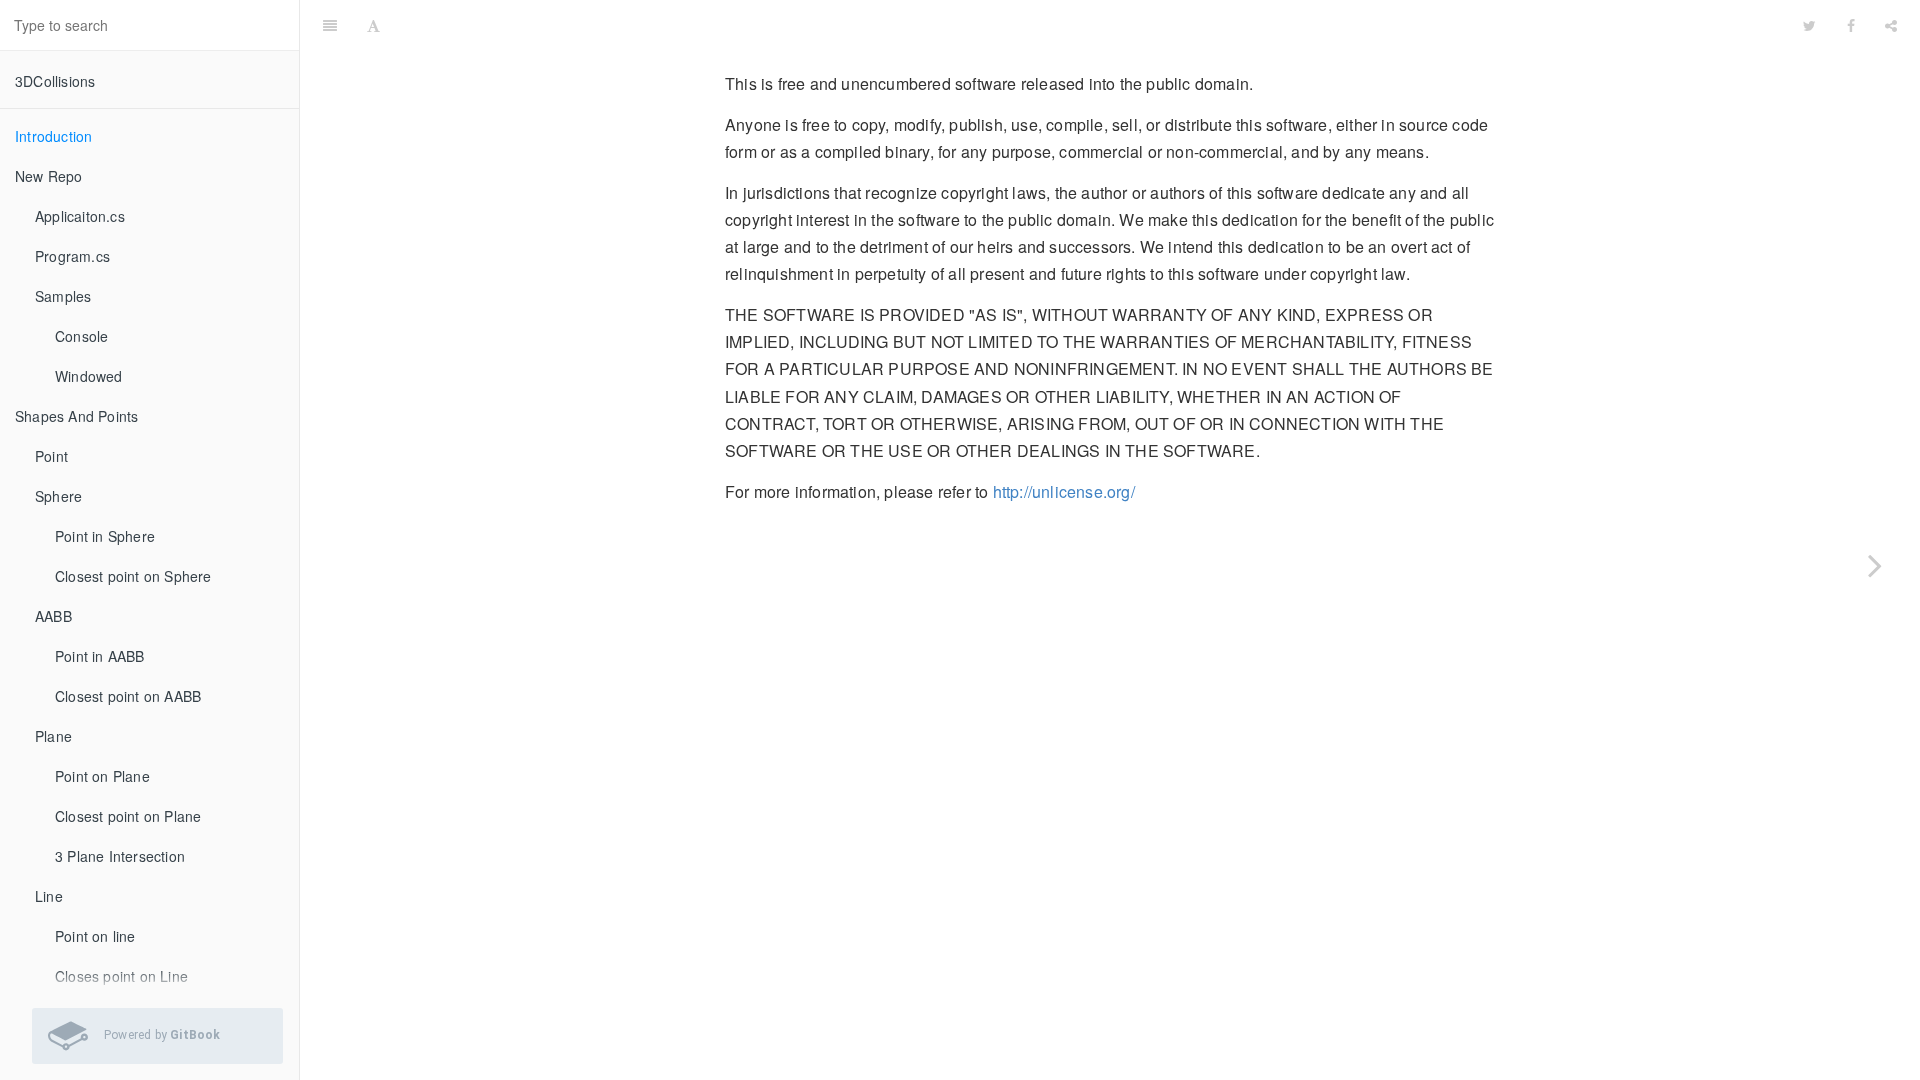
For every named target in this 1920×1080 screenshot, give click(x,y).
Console (81, 336)
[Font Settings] (373, 25)
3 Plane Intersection (120, 856)
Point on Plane (102, 776)
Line (49, 896)
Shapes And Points (76, 416)
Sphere (58, 496)
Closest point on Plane (128, 816)
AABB (53, 616)
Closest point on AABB (128, 696)
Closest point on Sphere (133, 576)
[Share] (1891, 25)
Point (51, 456)
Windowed (89, 376)
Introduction (53, 136)
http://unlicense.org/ (1064, 491)
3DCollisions (55, 81)
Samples (63, 296)
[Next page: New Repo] (1875, 565)
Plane (53, 736)
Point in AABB (100, 656)
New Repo (49, 176)
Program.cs (72, 256)
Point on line (95, 936)
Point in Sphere (105, 536)
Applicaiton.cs (80, 216)
